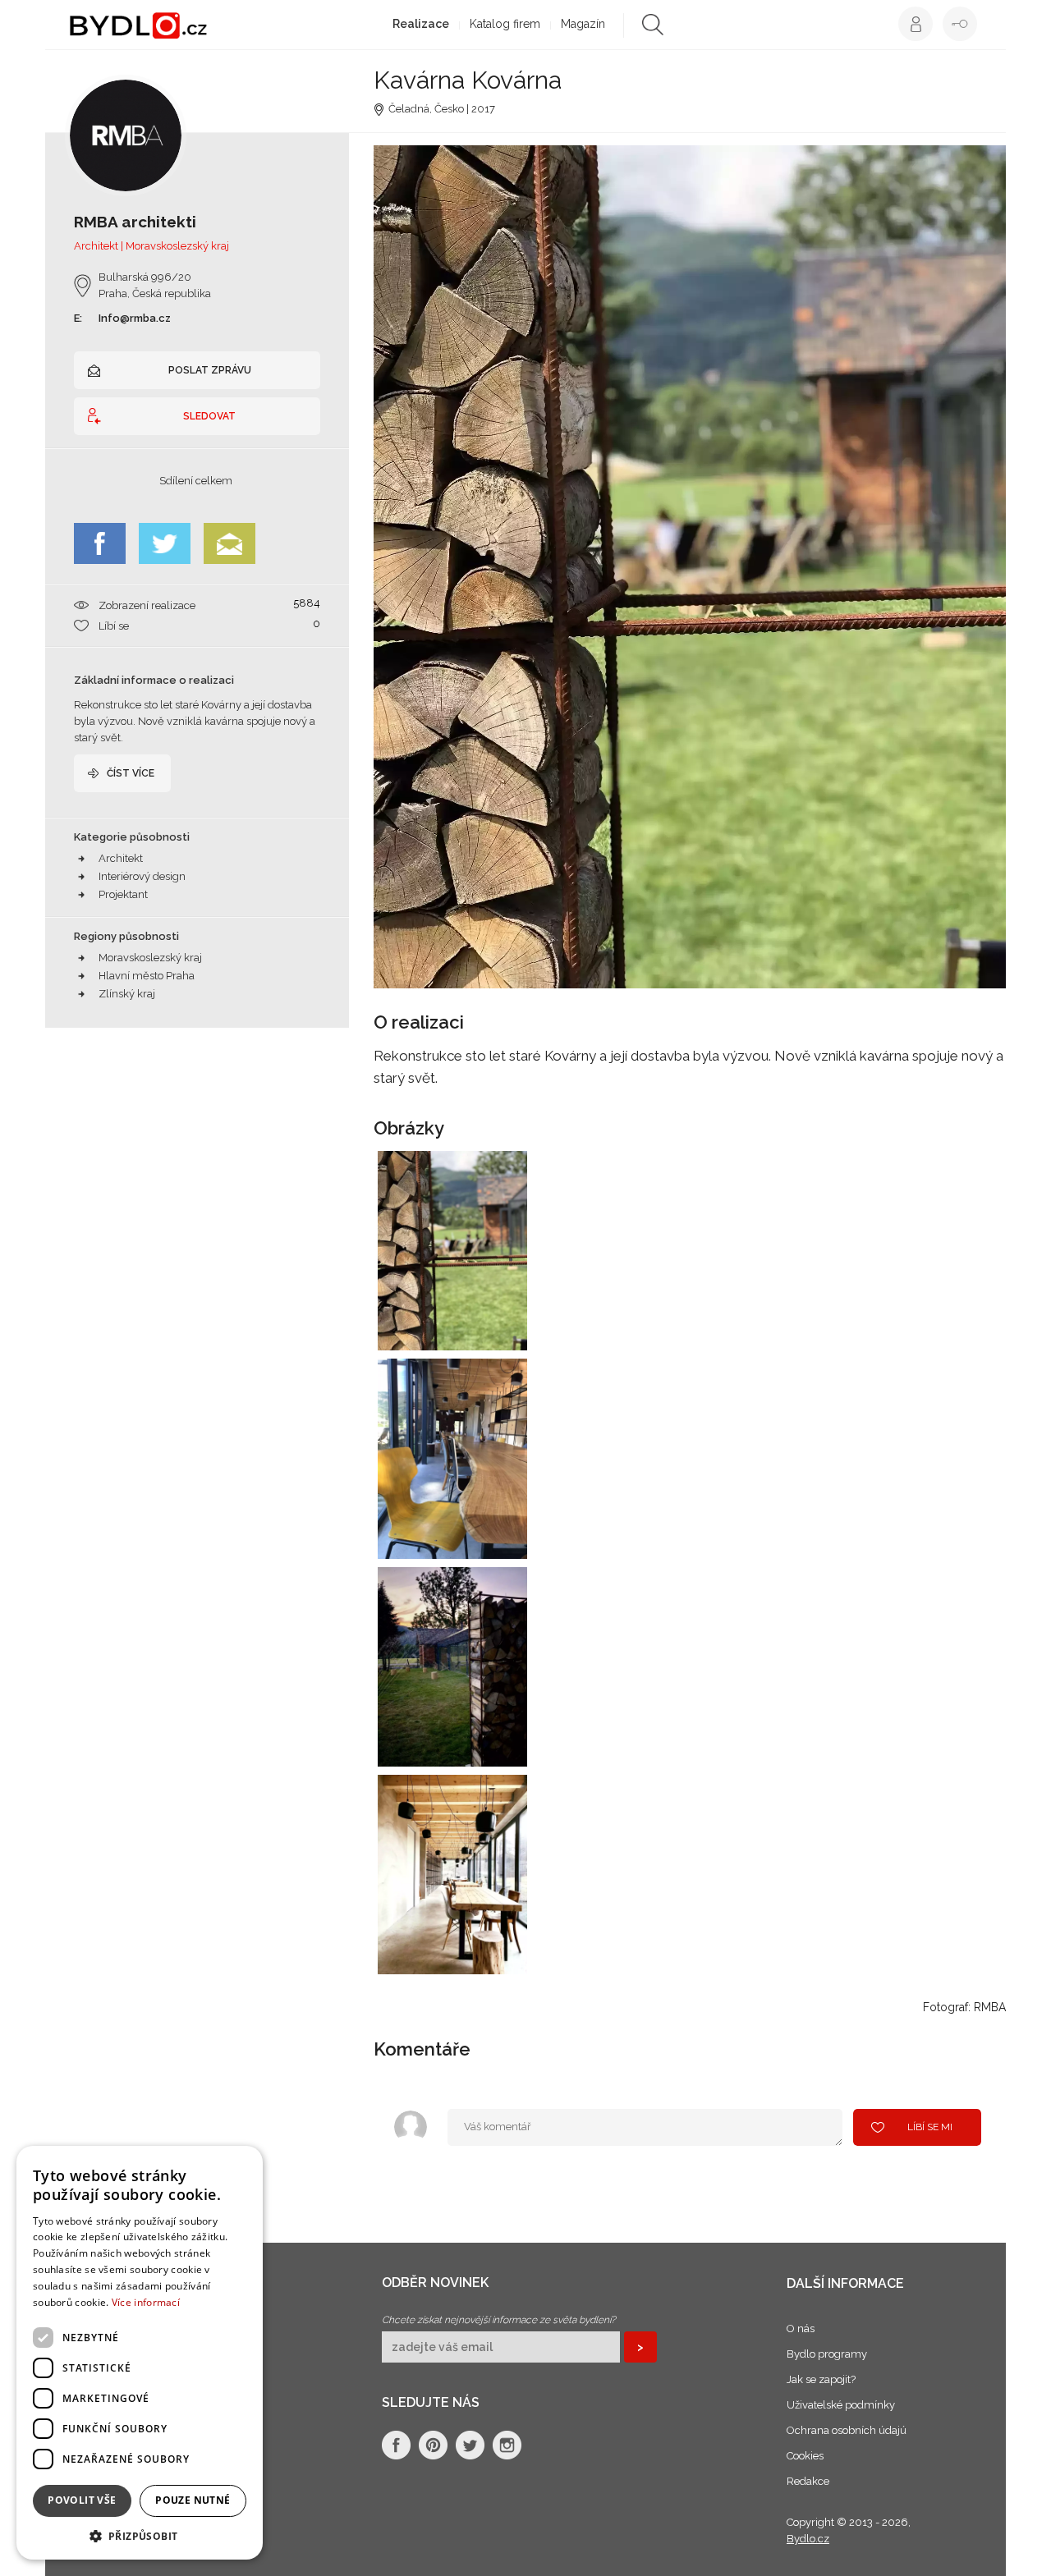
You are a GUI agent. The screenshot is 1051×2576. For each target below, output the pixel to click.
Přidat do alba (499, 1327)
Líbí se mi (930, 2127)
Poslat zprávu (210, 370)
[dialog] (140, 2353)
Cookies (805, 2456)
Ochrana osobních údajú (847, 2430)
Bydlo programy (827, 2354)
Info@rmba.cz (135, 318)
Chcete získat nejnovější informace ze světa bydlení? (499, 2320)
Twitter (165, 543)
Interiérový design (142, 876)
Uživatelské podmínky (841, 2405)
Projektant (123, 894)
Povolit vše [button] (82, 2500)
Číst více (131, 773)
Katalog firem (505, 24)
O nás (801, 2328)
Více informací (146, 2302)
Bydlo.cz (808, 2539)
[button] (140, 2535)
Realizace (421, 24)
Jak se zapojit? (821, 2379)
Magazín (583, 24)
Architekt (121, 858)
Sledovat (209, 416)
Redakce (808, 2481)
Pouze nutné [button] (193, 2500)
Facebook (100, 543)
